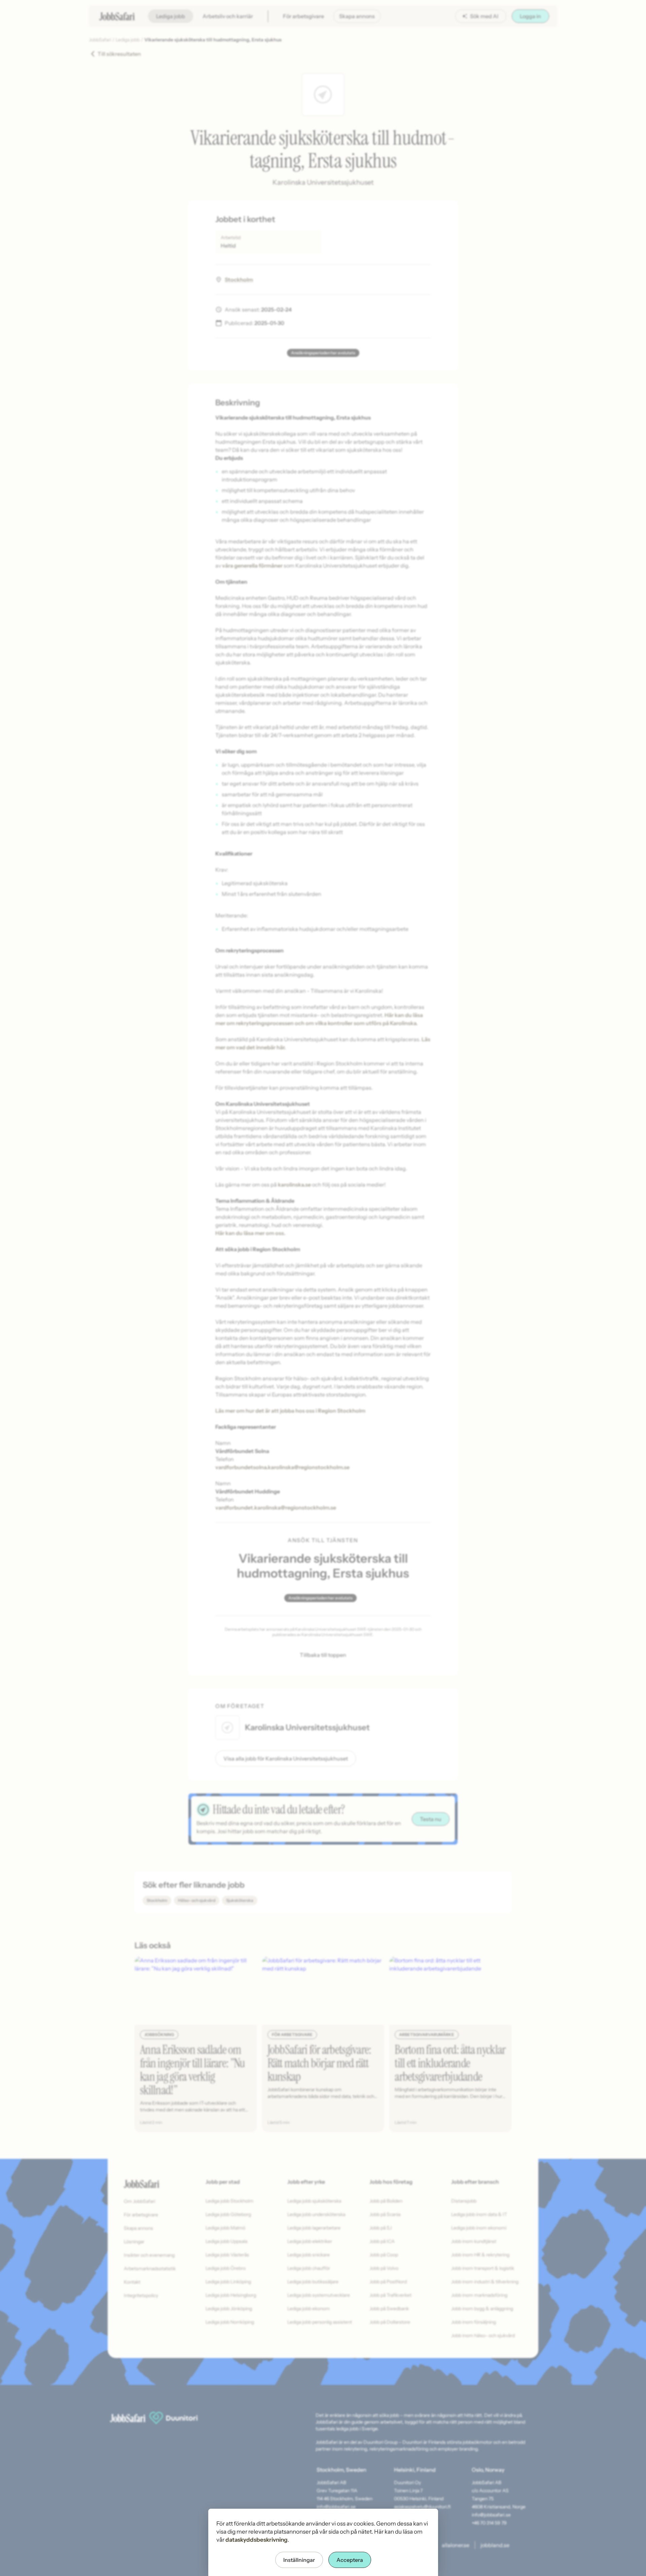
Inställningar (299, 2560)
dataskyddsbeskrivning (257, 2540)
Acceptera (350, 2560)
